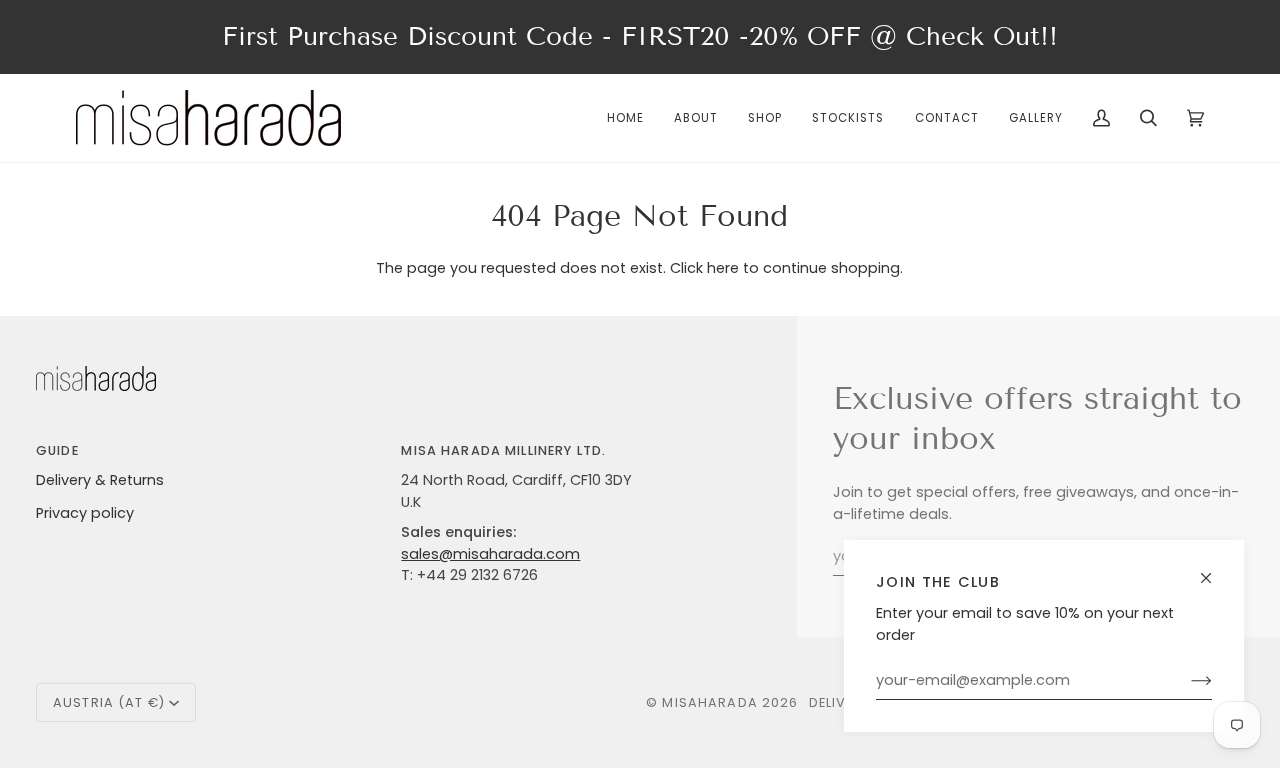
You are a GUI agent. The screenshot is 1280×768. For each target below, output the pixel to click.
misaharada (709, 702)
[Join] (1185, 681)
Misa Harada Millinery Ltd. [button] (503, 450)
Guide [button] (57, 450)
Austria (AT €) (109, 702)
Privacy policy (85, 513)
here (723, 268)
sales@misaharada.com (490, 554)
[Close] (1214, 569)
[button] (765, 118)
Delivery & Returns (100, 480)
